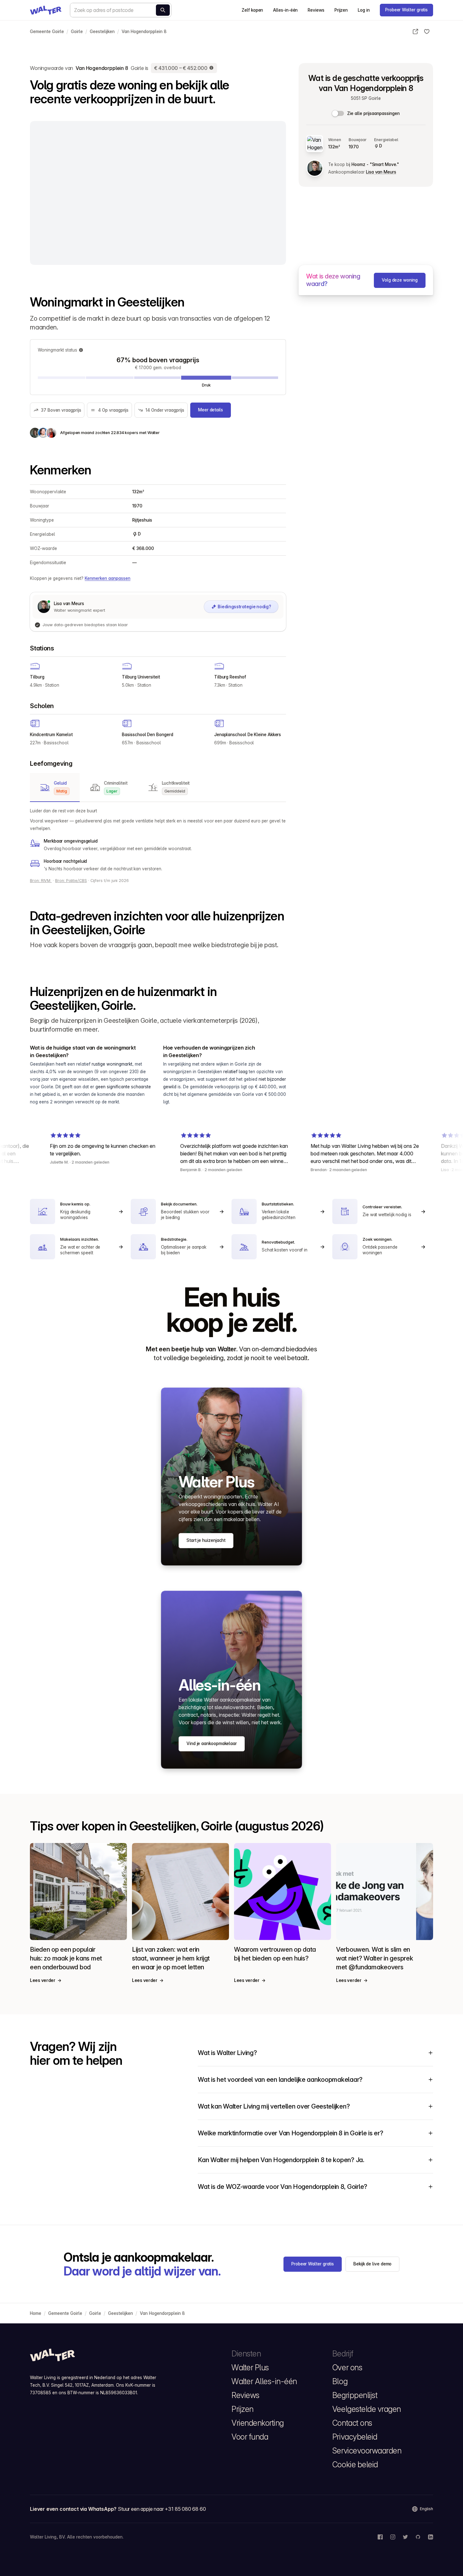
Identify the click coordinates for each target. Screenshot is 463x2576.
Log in (364, 10)
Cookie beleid (355, 2464)
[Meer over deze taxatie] (212, 68)
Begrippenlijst (355, 2395)
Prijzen (341, 10)
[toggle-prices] (338, 113)
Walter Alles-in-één (264, 2381)
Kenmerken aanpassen (108, 578)
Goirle (77, 31)
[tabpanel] (158, 840)
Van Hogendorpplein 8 (144, 31)
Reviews (316, 10)
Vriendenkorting (258, 2423)
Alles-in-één (285, 10)
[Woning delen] (415, 31)
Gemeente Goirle (47, 31)
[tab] (55, 787)
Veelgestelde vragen (367, 2409)
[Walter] (46, 10)
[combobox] (121, 10)
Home (36, 2313)
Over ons (347, 2367)
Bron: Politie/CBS (71, 881)
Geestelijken (102, 31)
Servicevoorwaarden (367, 2451)
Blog (340, 2381)
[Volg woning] (427, 31)
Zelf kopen (252, 10)
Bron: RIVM (41, 881)
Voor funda (250, 2437)
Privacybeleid (355, 2437)
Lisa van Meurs (381, 172)
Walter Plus (250, 2367)
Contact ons (352, 2423)
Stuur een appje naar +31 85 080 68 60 (162, 2509)
